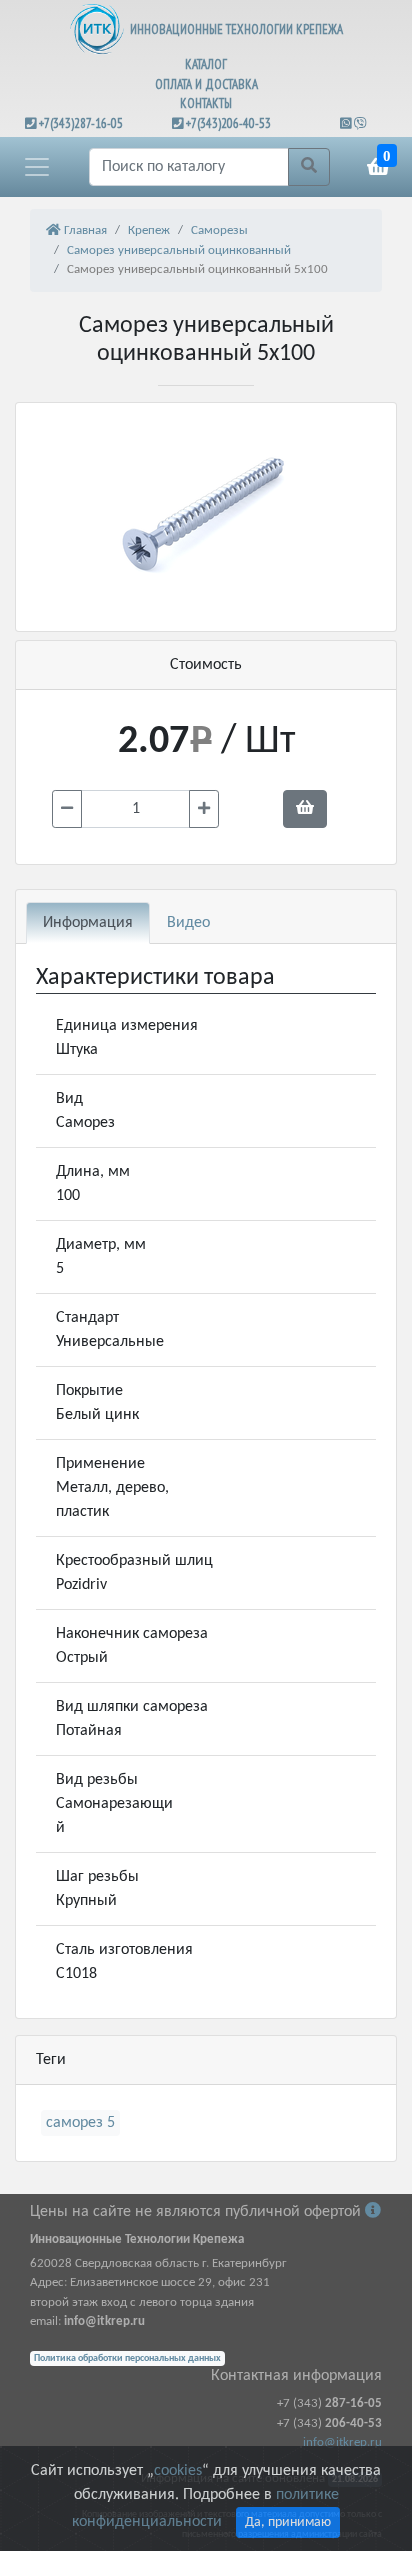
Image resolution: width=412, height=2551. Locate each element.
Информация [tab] (88, 923)
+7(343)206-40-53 (228, 123)
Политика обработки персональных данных (127, 2358)
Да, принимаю (288, 2522)
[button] (37, 167)
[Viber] (360, 123)
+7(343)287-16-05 (81, 123)
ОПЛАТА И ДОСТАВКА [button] (206, 84)
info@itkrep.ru (342, 2442)
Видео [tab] (188, 923)
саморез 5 (80, 2123)
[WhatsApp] (347, 123)
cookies (178, 2471)
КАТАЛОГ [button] (206, 64)
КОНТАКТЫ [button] (206, 103)
